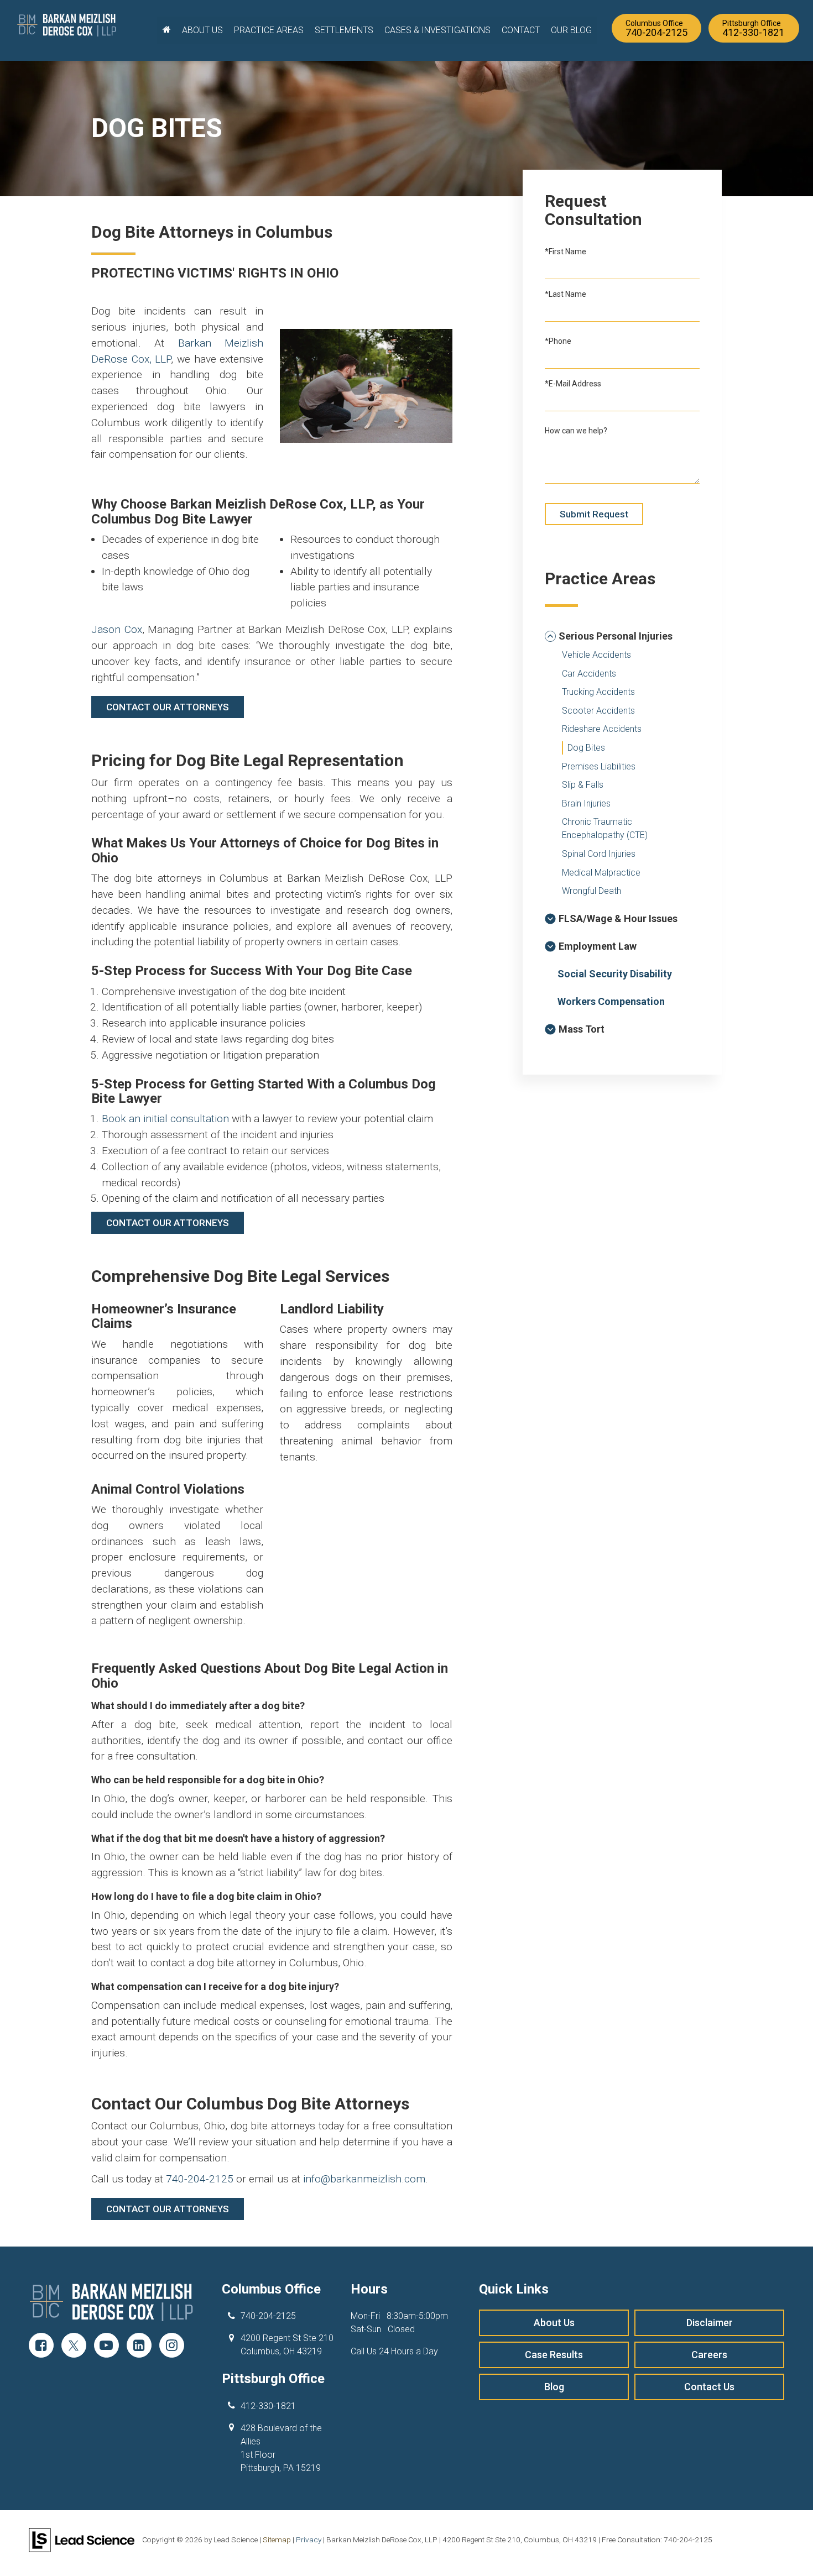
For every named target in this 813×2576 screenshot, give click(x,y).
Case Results (554, 2355)
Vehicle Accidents (596, 655)
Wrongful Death (591, 891)
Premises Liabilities (599, 766)
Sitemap (277, 2540)
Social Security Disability (615, 974)
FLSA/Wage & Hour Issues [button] (618, 918)
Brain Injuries (586, 803)
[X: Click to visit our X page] (74, 2346)
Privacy (309, 2540)
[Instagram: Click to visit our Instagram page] (172, 2346)
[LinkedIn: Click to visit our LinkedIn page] (139, 2346)
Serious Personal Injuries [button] (616, 636)
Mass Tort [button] (582, 1029)
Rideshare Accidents (602, 729)
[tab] (622, 636)
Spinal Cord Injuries (599, 854)
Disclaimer (710, 2323)
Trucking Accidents (598, 692)
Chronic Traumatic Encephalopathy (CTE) (605, 828)
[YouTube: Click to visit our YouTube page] (106, 2346)
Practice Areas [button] (269, 30)
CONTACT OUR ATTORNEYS (168, 707)
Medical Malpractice (601, 873)
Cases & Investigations (437, 30)
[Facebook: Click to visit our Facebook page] (41, 2346)
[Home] (167, 30)
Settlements (344, 30)
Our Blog (571, 30)
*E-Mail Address (573, 384)
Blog (554, 2387)
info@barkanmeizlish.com (364, 2179)
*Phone (558, 341)
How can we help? (576, 431)
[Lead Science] (82, 2539)
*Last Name (566, 294)
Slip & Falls (583, 785)
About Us (554, 2323)
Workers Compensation (611, 1001)
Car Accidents (589, 674)
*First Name (566, 252)
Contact (521, 30)
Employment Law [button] (598, 946)
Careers (709, 2355)
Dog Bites (586, 748)
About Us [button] (202, 30)
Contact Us (709, 2387)
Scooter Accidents (598, 711)
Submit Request (594, 514)
